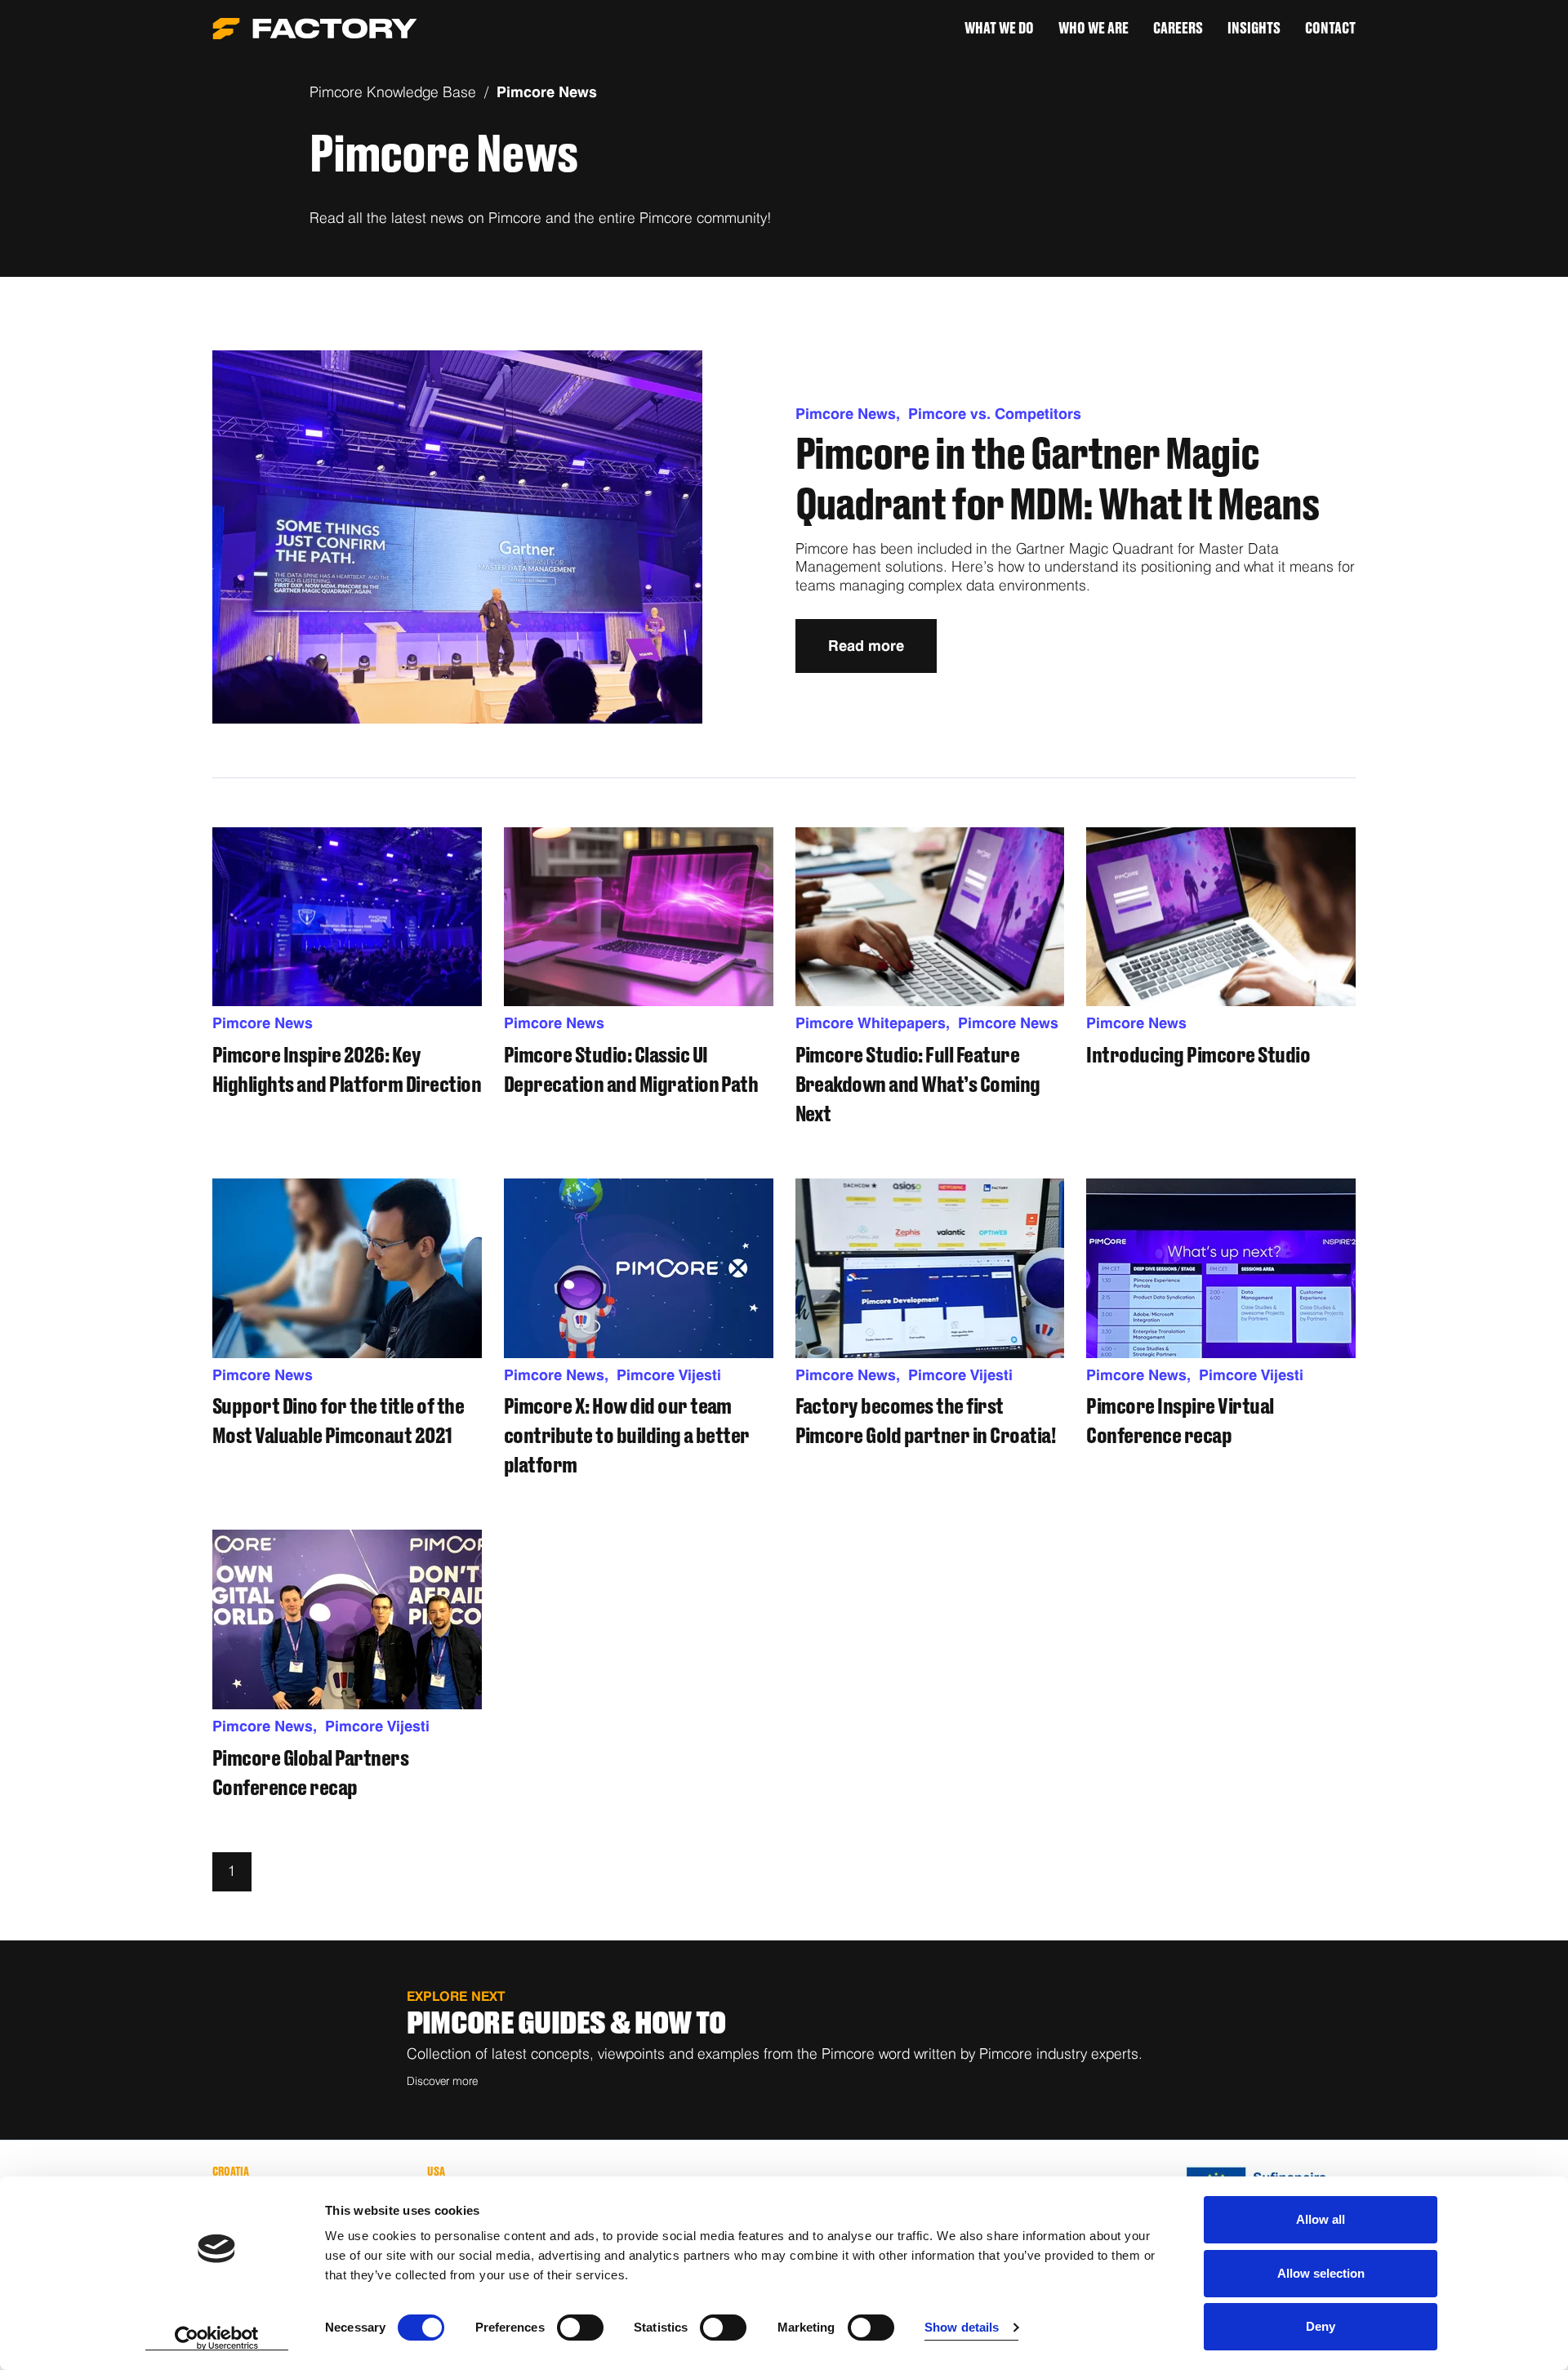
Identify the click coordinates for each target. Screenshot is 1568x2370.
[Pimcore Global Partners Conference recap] (347, 1619)
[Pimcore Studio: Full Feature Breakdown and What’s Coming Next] (930, 917)
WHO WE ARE (1094, 29)
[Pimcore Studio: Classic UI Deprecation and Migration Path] (639, 917)
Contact (1330, 29)
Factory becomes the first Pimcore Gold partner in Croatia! (926, 1422)
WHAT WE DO (999, 29)
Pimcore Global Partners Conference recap (310, 1774)
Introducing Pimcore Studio (1198, 1056)
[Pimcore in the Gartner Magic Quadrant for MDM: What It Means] (457, 537)
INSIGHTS (1254, 29)
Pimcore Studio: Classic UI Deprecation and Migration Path (631, 1071)
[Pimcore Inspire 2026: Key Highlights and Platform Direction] (347, 917)
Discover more (442, 2081)
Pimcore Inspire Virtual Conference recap (1180, 1422)
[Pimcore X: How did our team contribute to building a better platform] (639, 1268)
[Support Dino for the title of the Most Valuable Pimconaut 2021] (347, 1268)
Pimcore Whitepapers (877, 1023)
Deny (1321, 2326)
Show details (962, 2327)
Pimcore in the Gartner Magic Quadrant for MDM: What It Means (1057, 481)
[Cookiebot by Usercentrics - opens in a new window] (217, 2338)
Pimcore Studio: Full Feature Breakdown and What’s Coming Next (918, 1085)
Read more (866, 646)
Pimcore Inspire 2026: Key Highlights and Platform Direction (347, 1071)
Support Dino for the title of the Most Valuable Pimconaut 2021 (338, 1422)
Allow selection (1321, 2273)
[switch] (580, 2328)
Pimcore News (547, 92)
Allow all (1321, 2219)
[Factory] (315, 29)
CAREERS (1178, 29)
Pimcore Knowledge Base (393, 92)
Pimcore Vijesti (669, 1375)
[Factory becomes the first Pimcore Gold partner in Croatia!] (930, 1268)
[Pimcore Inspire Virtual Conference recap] (1221, 1268)
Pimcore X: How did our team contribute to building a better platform (627, 1437)
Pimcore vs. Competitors (995, 414)
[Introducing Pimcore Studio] (1221, 917)
